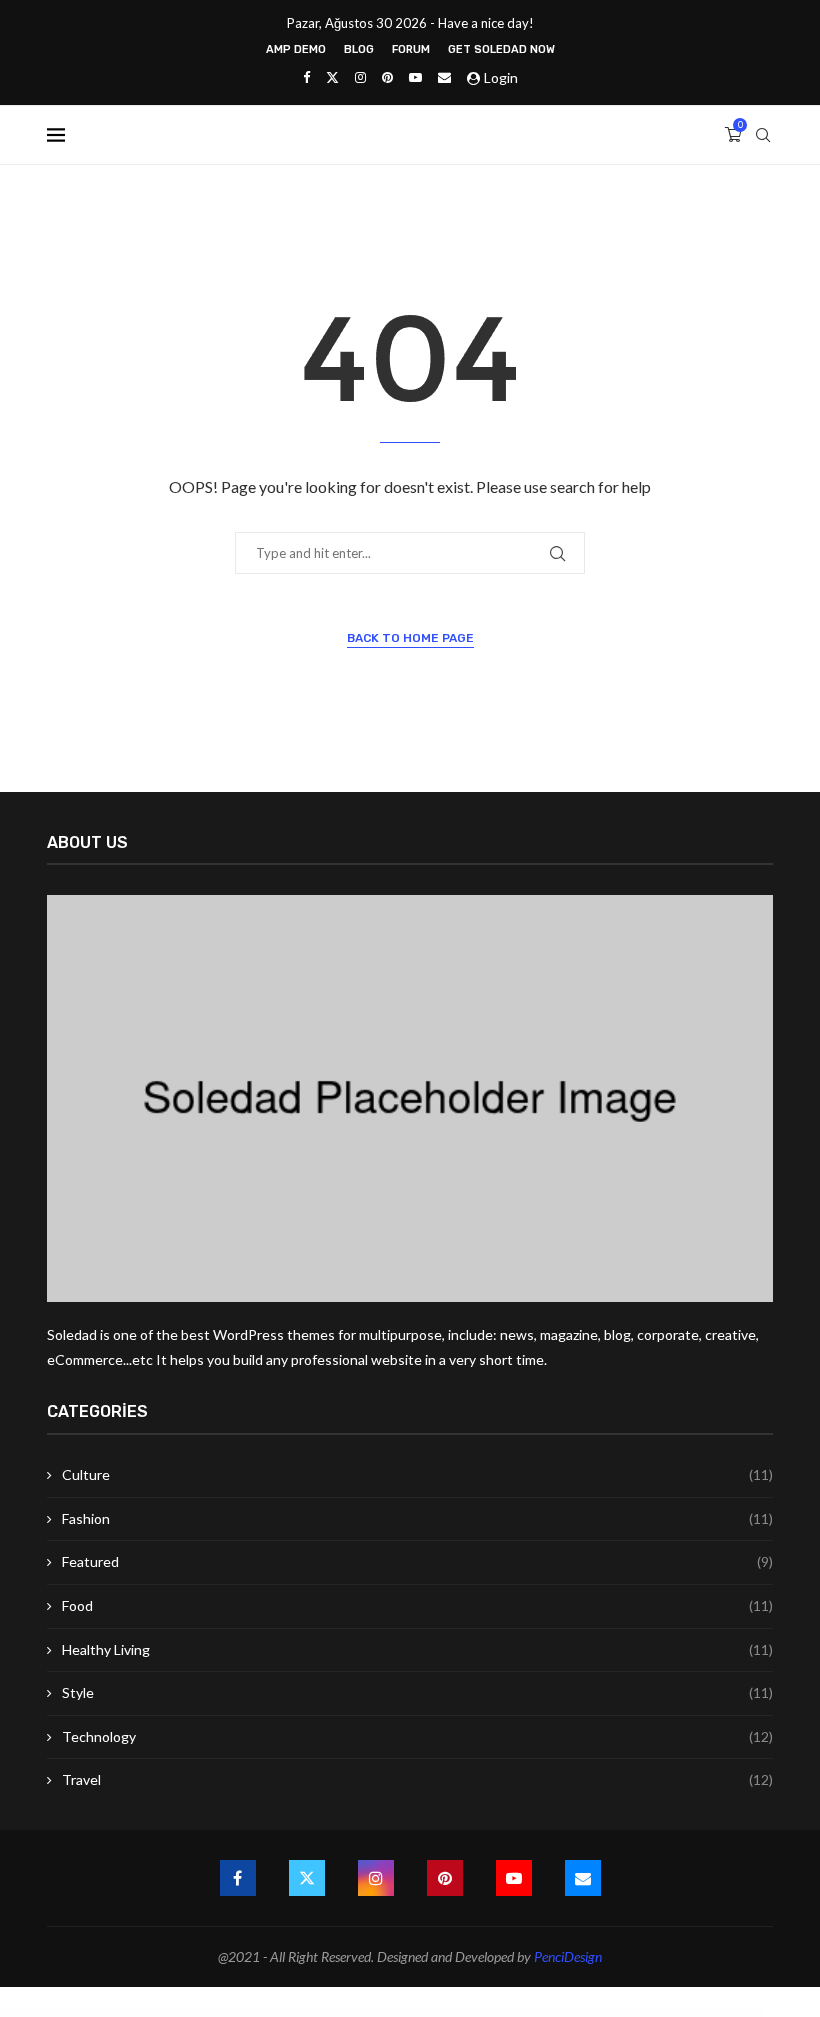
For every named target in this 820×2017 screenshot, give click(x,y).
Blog (359, 49)
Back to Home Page (410, 638)
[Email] (444, 77)
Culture (417, 1474)
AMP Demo (296, 49)
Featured (417, 1561)
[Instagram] (360, 77)
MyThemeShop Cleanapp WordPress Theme (603, 2012)
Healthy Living (417, 1649)
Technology (417, 1736)
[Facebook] (306, 77)
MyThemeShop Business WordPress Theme (519, 2012)
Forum (411, 49)
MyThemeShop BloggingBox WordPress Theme (394, 2012)
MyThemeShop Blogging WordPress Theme (351, 2012)
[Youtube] (415, 77)
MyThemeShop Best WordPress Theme (273, 2012)
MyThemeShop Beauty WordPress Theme (235, 2012)
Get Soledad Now (501, 49)
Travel (417, 1779)
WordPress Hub (206, 2012)
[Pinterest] (387, 77)
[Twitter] (332, 77)
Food (417, 1605)
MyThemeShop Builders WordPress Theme (478, 2012)
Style (417, 1692)
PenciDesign (568, 1956)
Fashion (417, 1518)
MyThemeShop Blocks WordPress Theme (311, 2012)
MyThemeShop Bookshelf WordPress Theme (437, 2012)
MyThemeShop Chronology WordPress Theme (561, 2012)
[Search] (763, 135)
